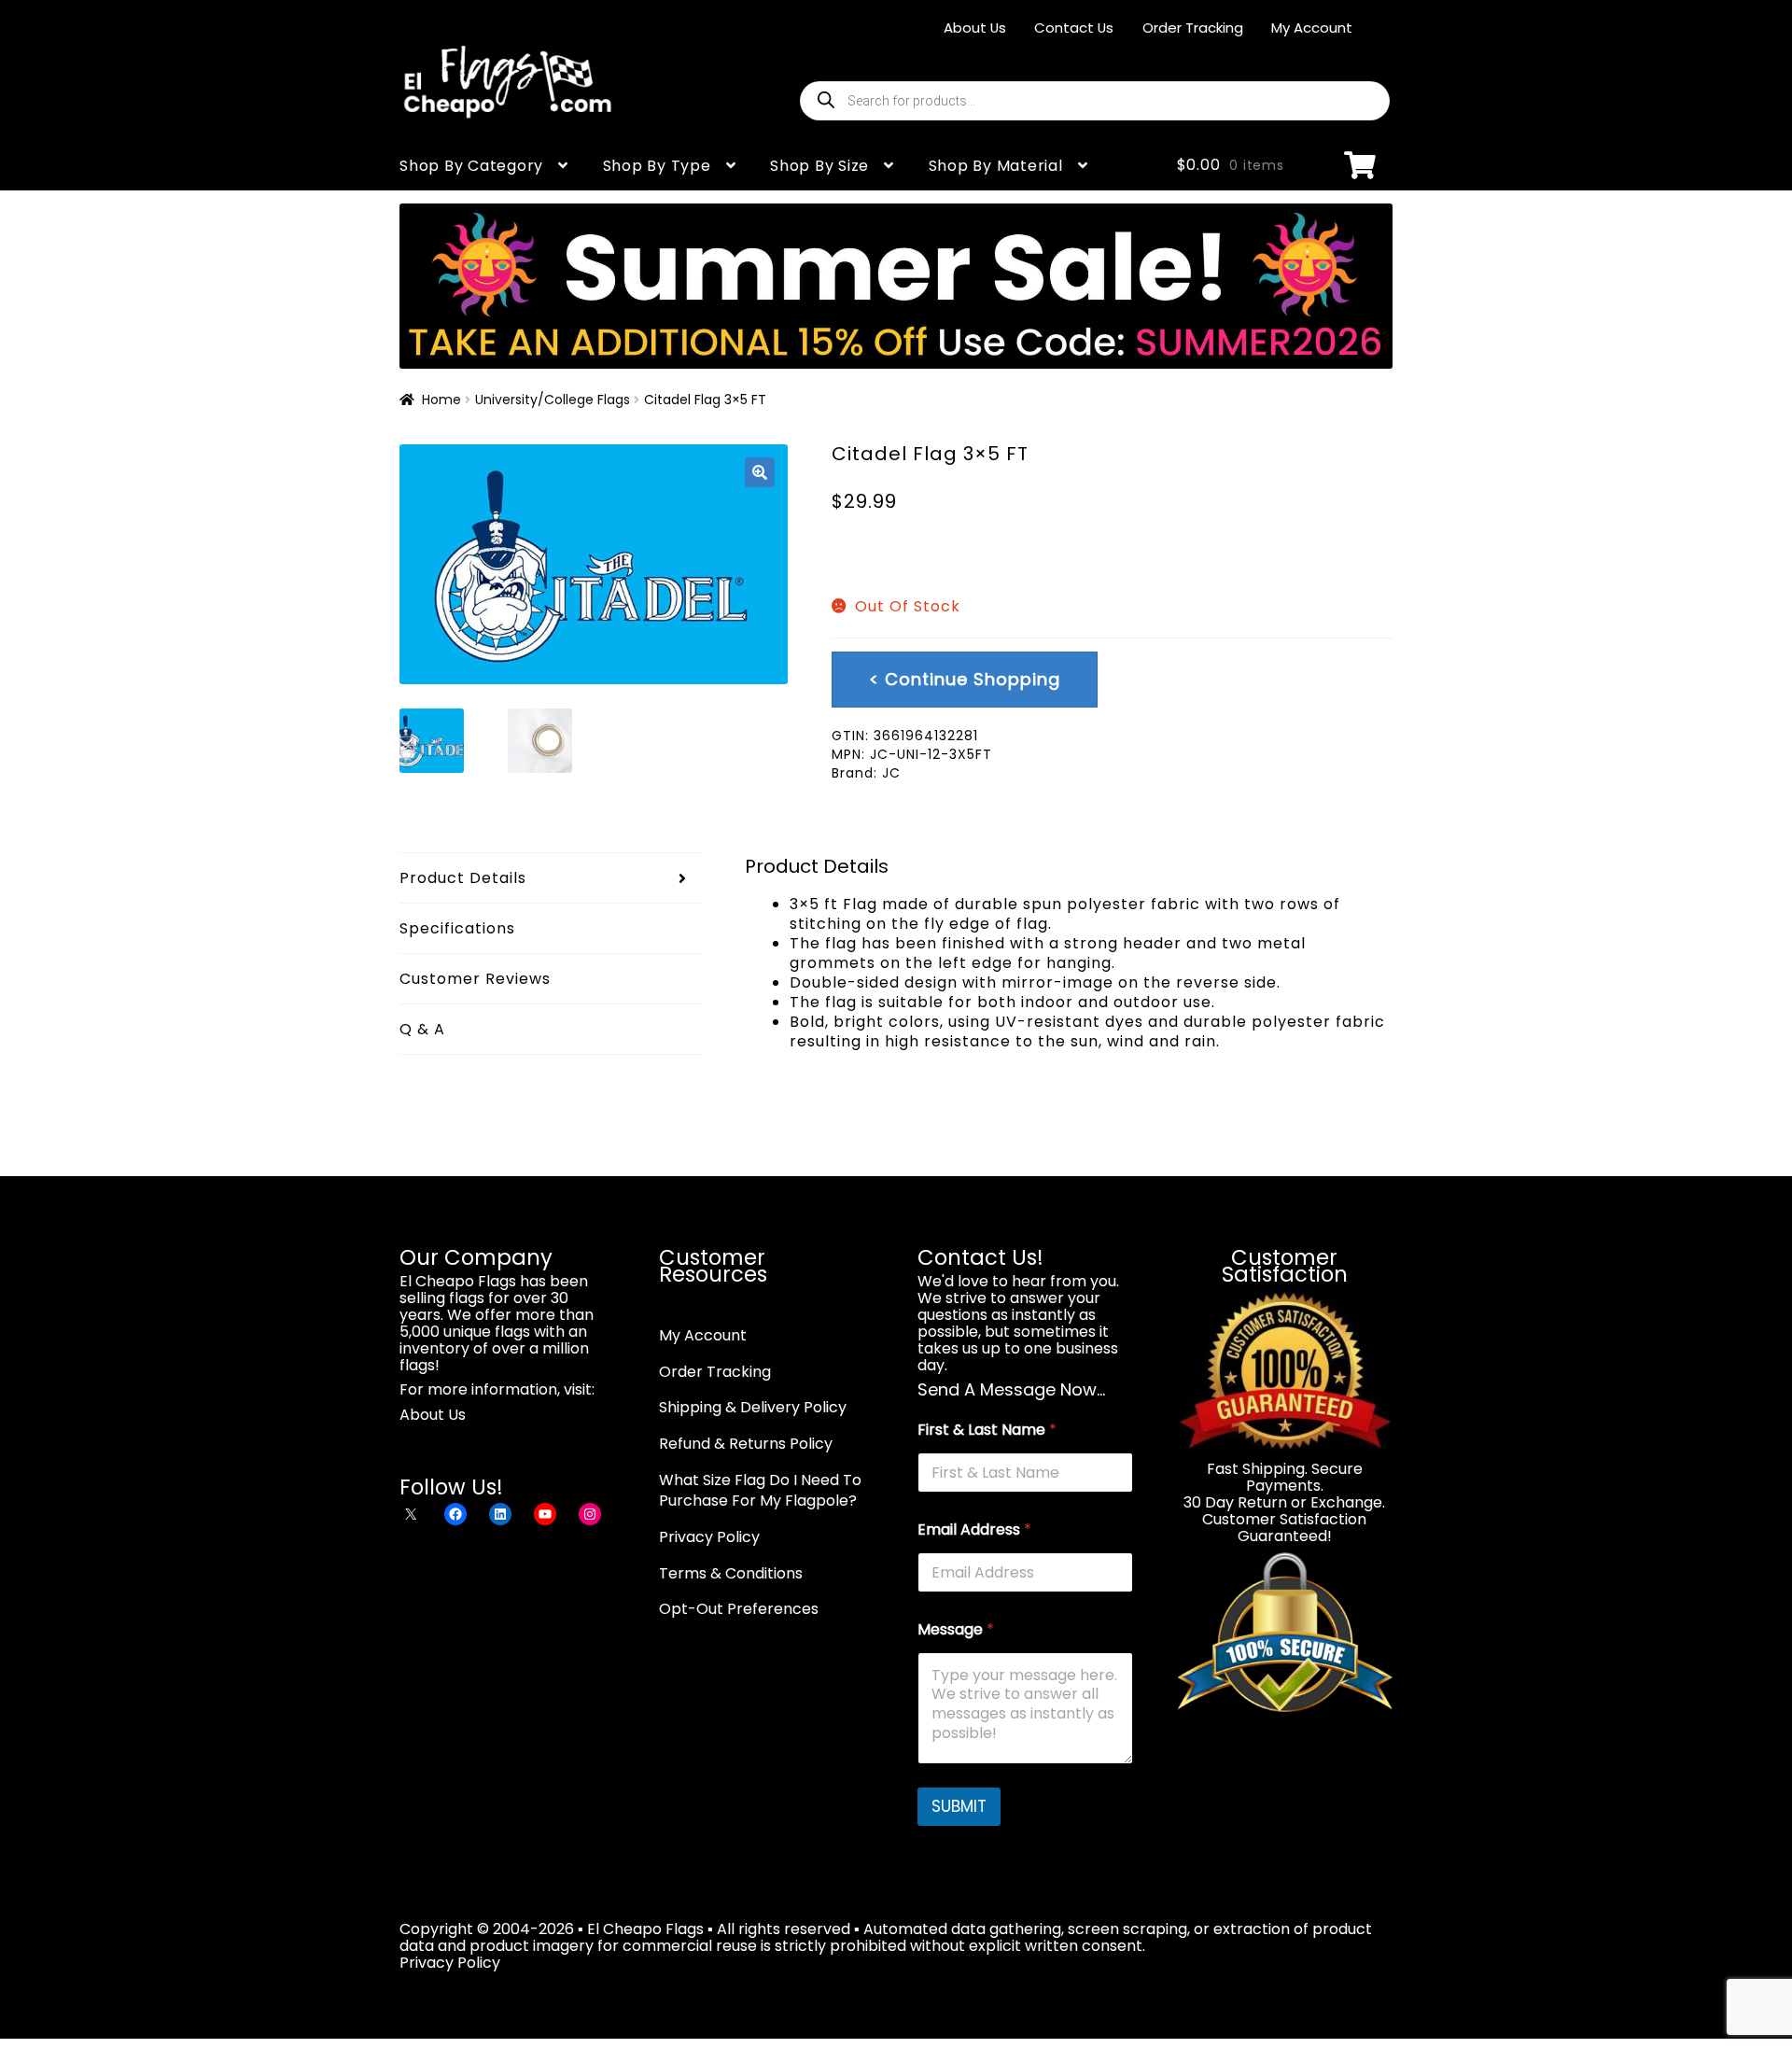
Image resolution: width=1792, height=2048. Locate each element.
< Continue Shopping (965, 679)
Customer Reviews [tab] (475, 979)
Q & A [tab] (422, 1029)
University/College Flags (553, 400)
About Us (975, 28)
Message (956, 1629)
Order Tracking (1193, 28)
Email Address (974, 1529)
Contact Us (1074, 28)
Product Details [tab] (463, 878)
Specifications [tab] (457, 928)
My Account (1312, 28)
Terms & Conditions (731, 1573)
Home (441, 400)
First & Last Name (987, 1430)
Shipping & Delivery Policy (753, 1407)
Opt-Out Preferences (739, 1609)
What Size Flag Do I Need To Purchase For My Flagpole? (760, 1491)
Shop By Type (657, 166)
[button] (760, 472)
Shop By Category (471, 166)
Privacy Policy (709, 1537)
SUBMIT (959, 1806)
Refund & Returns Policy (746, 1444)
